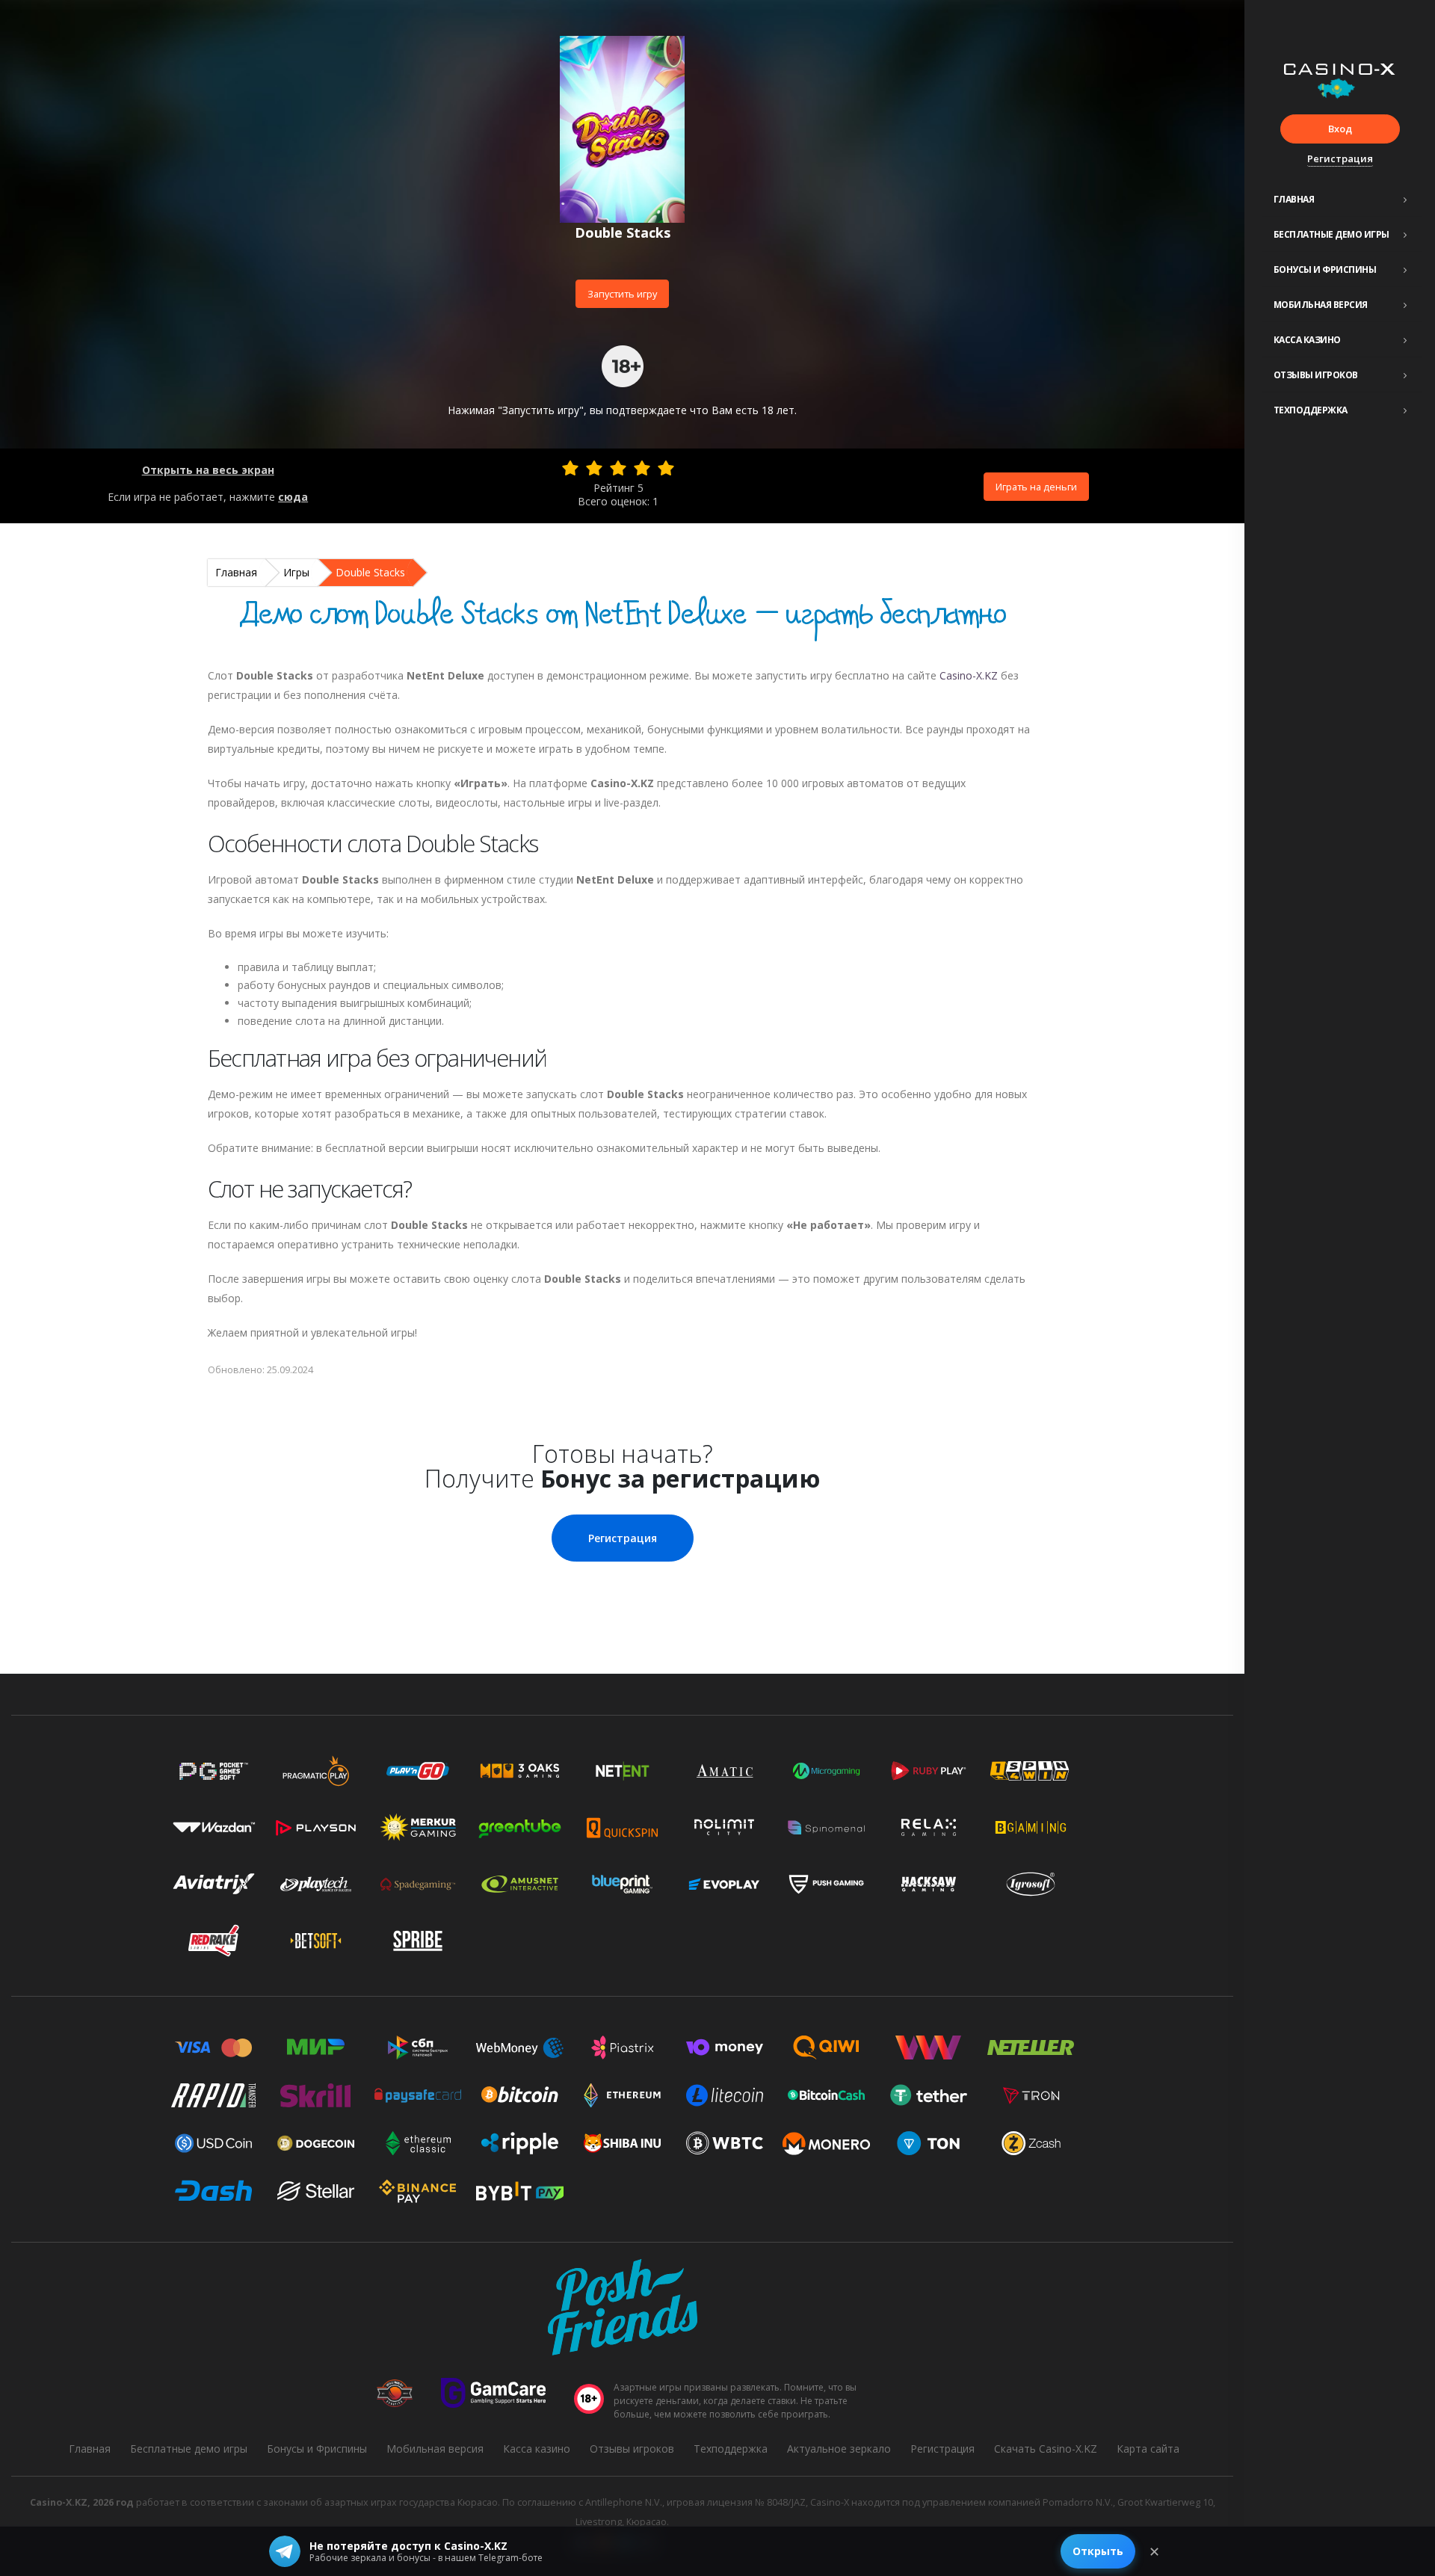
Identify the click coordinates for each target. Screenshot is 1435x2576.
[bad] (570, 468)
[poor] (594, 468)
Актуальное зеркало (839, 2449)
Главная (1294, 199)
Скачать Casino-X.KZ (1046, 2449)
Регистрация (1340, 158)
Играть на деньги (1036, 487)
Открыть (1098, 2551)
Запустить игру (622, 294)
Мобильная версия (1321, 305)
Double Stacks (370, 572)
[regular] (618, 468)
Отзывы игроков (1316, 375)
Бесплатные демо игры (1331, 234)
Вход (1340, 129)
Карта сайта (1148, 2449)
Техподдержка (1311, 410)
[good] (642, 468)
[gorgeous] (666, 468)
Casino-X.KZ (969, 675)
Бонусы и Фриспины (1325, 269)
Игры (296, 572)
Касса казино (1307, 340)
